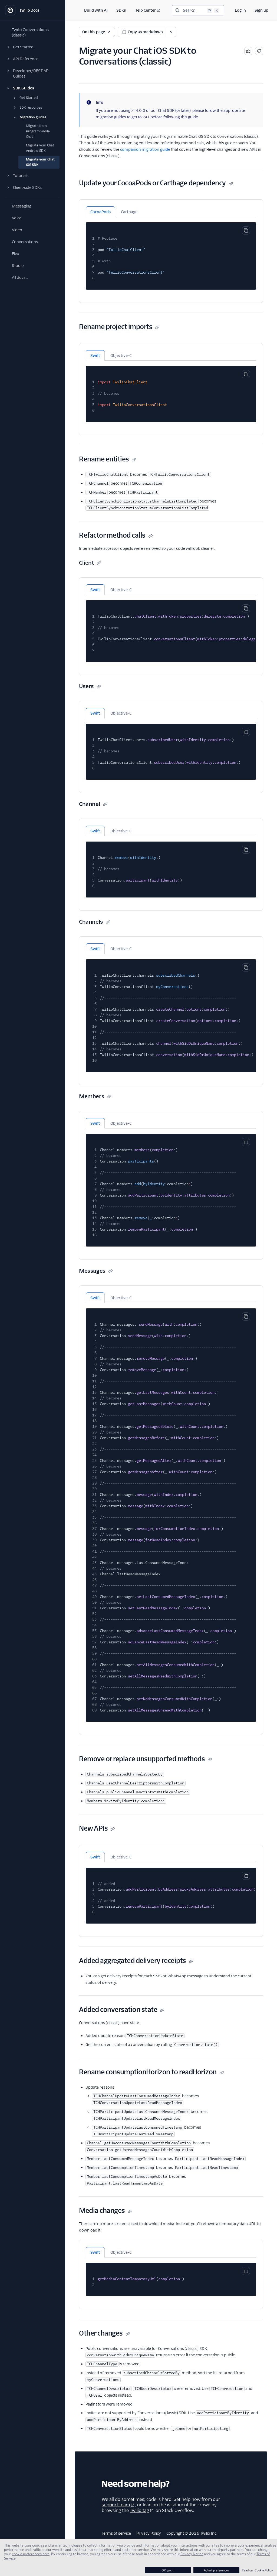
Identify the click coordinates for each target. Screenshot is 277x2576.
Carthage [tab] (129, 212)
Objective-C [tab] (121, 356)
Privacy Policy (149, 2533)
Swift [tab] (95, 356)
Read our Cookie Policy (257, 2570)
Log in (240, 10)
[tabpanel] (171, 253)
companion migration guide (145, 149)
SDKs (121, 10)
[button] (32, 47)
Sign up (261, 10)
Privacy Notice (192, 2554)
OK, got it (168, 2570)
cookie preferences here (31, 2554)
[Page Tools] (171, 32)
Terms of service (116, 2533)
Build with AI (96, 10)
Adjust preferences (216, 2570)
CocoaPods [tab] (100, 212)
